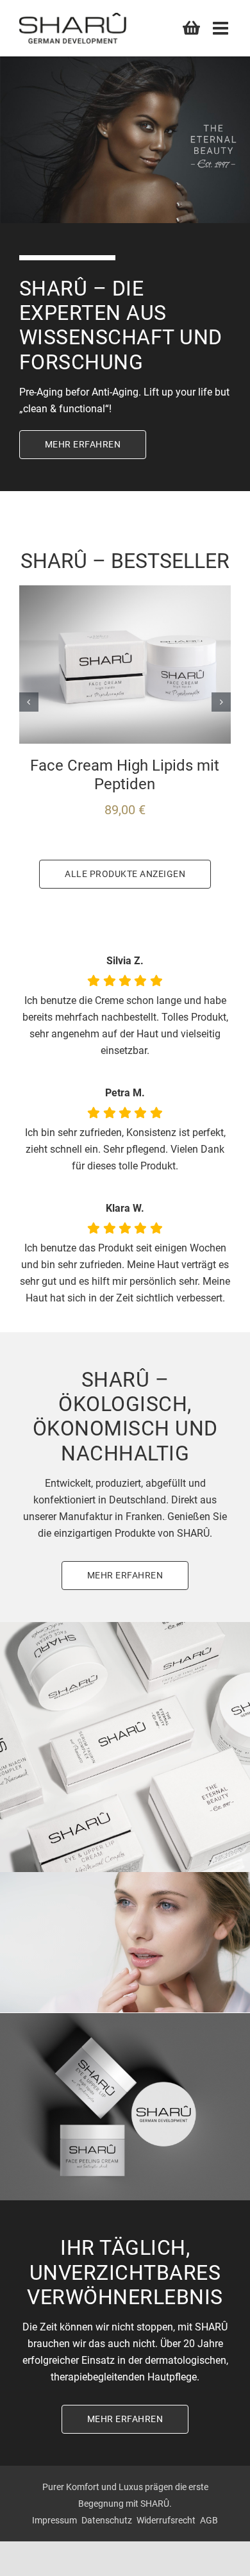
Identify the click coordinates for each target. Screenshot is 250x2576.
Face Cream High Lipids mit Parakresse (125, 775)
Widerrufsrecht (166, 2520)
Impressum (54, 2520)
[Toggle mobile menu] (222, 28)
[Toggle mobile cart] (191, 27)
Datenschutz (107, 2520)
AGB (209, 2520)
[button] (29, 702)
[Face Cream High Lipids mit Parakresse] (125, 591)
